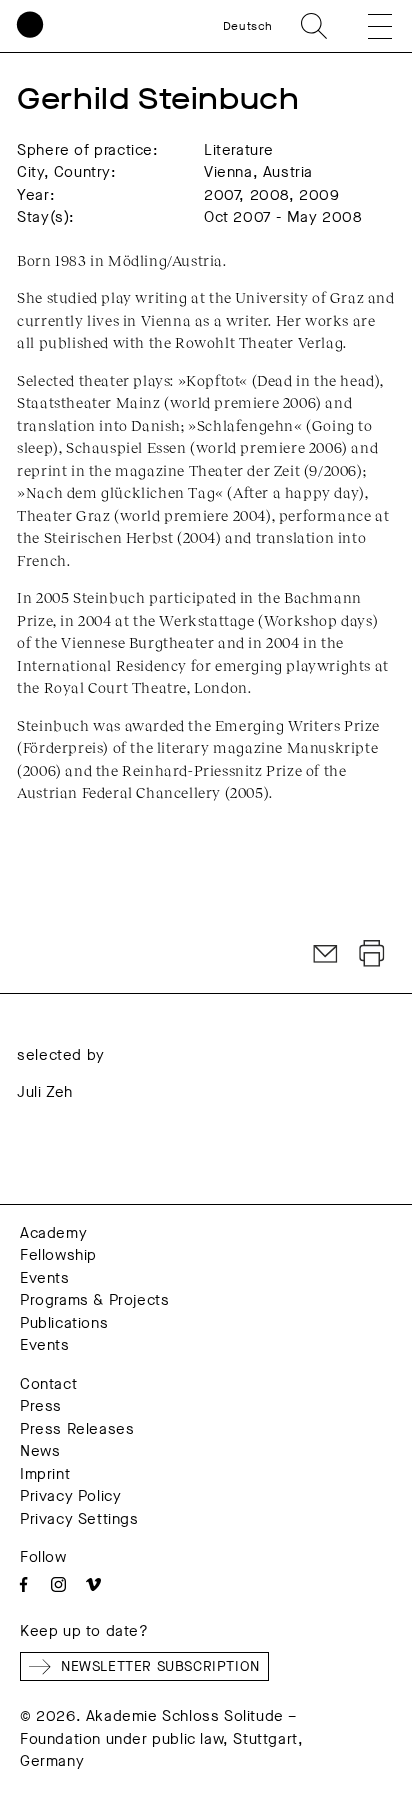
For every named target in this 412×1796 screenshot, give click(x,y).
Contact (48, 1384)
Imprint (45, 1474)
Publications (64, 1323)
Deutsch (248, 26)
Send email (326, 954)
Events (45, 1278)
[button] (366, 26)
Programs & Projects (94, 1300)
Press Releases (77, 1429)
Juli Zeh (45, 1092)
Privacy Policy (70, 1496)
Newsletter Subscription (160, 1666)
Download (372, 954)
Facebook (23, 1584)
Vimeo (93, 1584)
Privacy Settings (79, 1519)
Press (41, 1406)
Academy (53, 1233)
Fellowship (58, 1255)
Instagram (58, 1584)
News (40, 1451)
